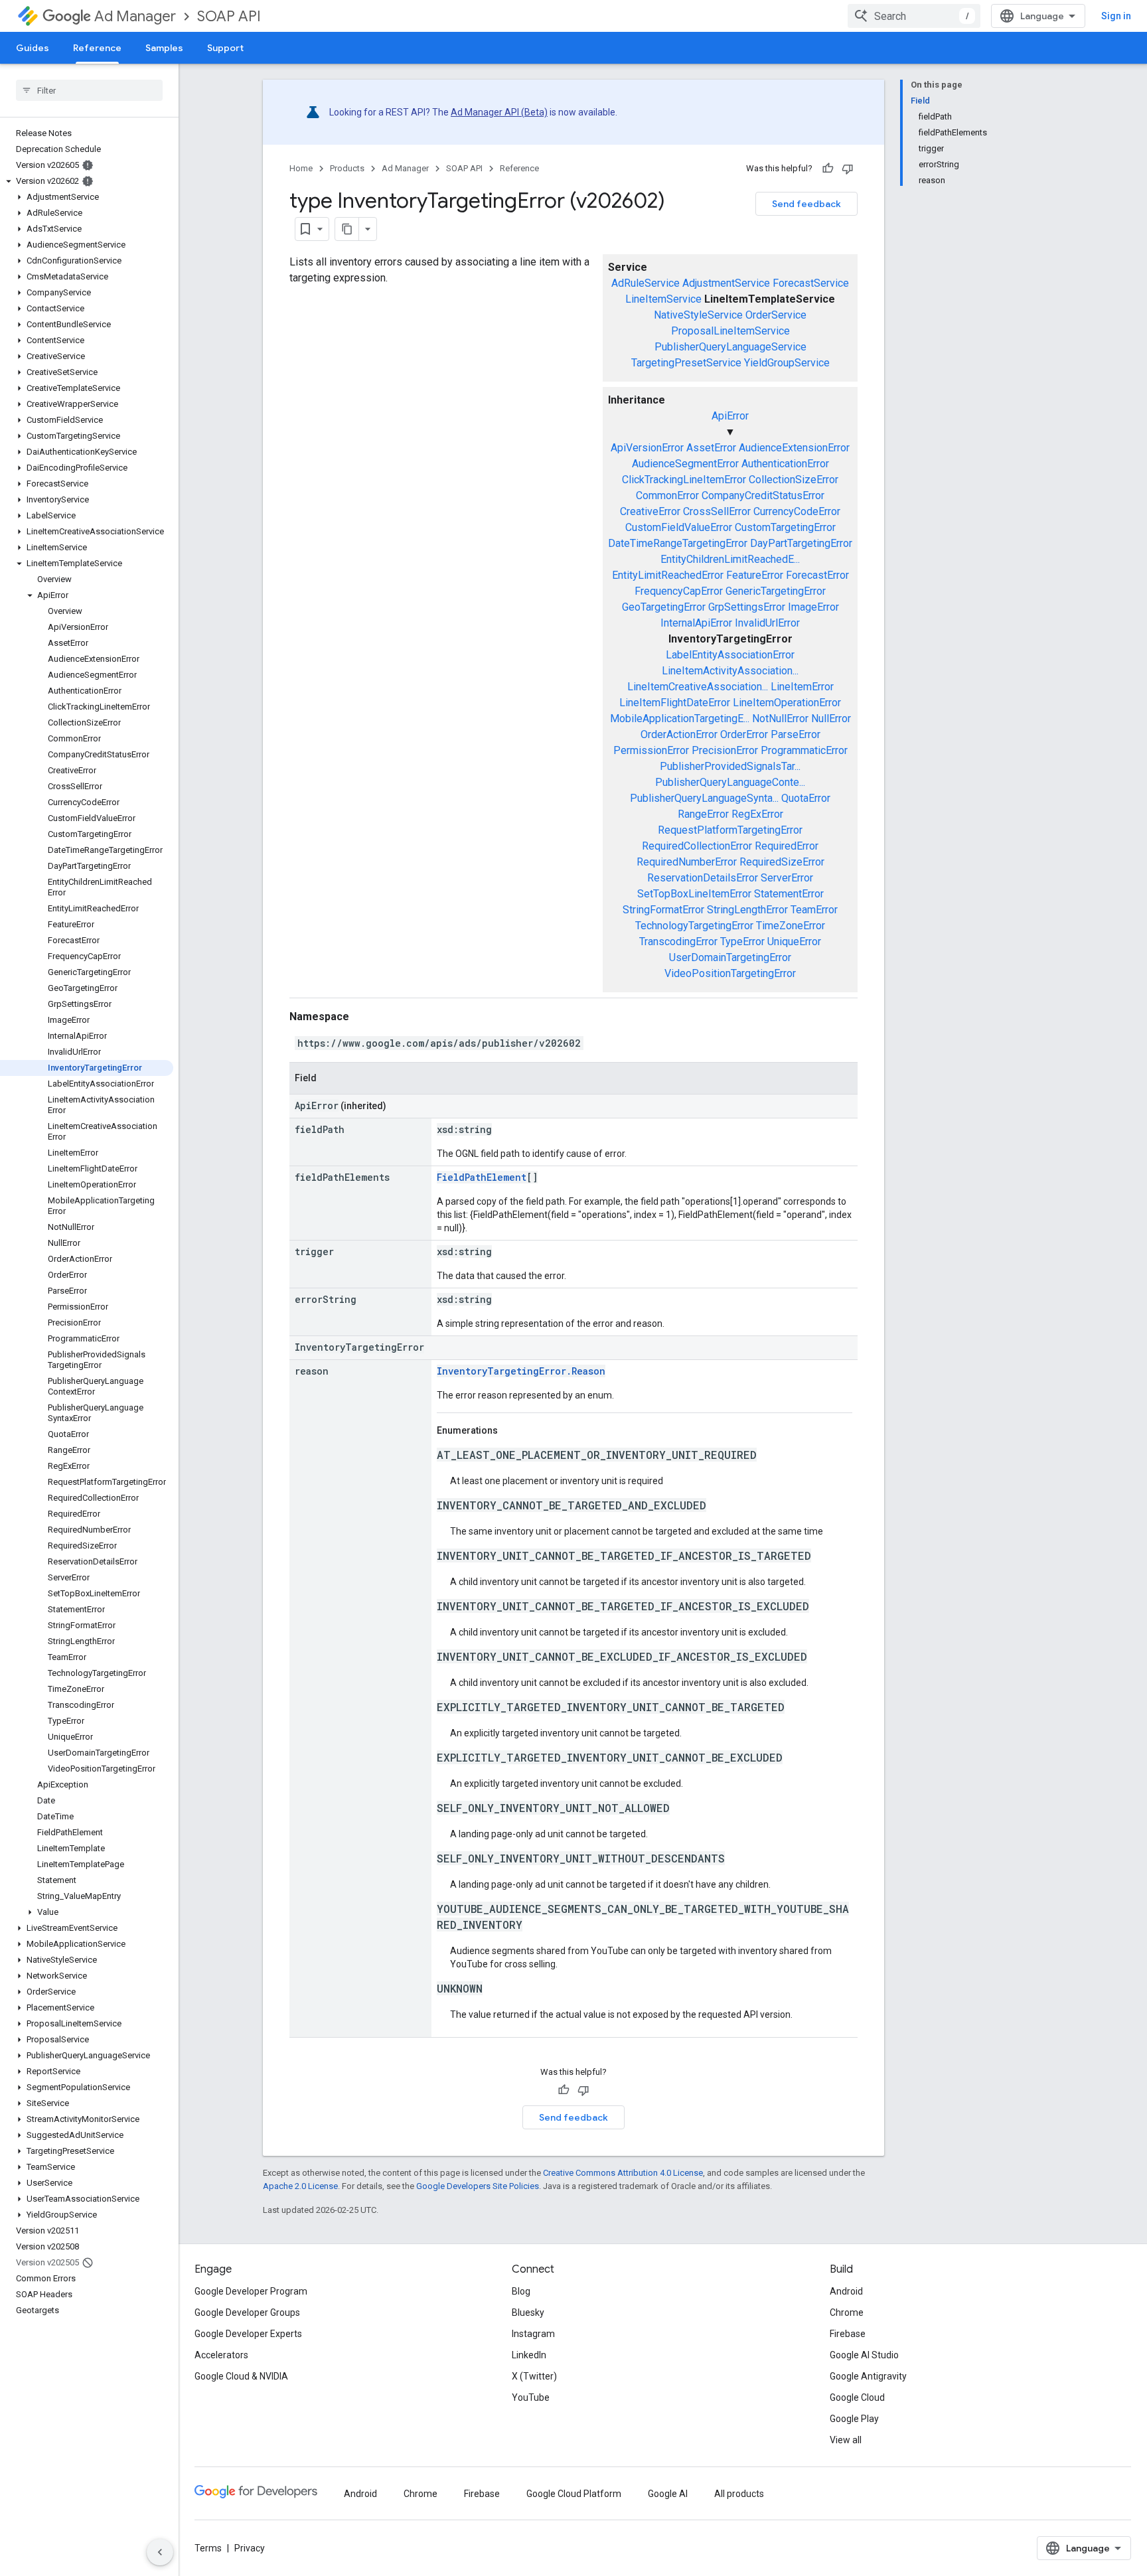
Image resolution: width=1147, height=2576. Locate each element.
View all (846, 2440)
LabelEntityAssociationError (730, 655)
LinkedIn (529, 2355)
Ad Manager (135, 16)
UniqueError (794, 942)
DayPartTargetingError (801, 543)
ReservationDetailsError (703, 878)
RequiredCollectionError (697, 846)
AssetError (711, 448)
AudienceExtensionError (794, 448)
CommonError (667, 495)
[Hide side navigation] (160, 2552)
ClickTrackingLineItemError (684, 480)
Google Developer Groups (247, 2312)
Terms (208, 2548)
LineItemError (802, 687)
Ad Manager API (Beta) (499, 112)
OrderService (776, 315)
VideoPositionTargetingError (730, 973)
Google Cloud (857, 2397)
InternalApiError (696, 623)
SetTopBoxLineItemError (694, 894)
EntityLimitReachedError (668, 575)
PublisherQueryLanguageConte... (730, 782)
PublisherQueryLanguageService (730, 347)
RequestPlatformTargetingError (730, 830)
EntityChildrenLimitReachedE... (730, 559)
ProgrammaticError (804, 750)
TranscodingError (678, 942)
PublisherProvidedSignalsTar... (730, 766)
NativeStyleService (698, 315)
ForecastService (811, 283)
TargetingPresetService (686, 363)
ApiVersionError (647, 448)
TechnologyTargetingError (694, 926)
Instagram (533, 2334)
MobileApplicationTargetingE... (680, 719)
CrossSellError (717, 511)
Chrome (847, 2312)
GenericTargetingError (776, 591)
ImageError (813, 607)
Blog (521, 2291)
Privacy (250, 2548)
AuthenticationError (785, 464)
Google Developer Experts (248, 2334)
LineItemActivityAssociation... (730, 671)
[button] (87, 181)
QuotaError (806, 798)
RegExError (757, 814)
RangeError (703, 814)
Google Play (854, 2419)
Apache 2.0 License (300, 2186)
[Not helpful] (848, 169)
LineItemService (663, 299)
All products (739, 2494)
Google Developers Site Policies (478, 2186)
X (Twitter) (534, 2376)
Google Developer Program (251, 2291)
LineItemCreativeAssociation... (698, 687)
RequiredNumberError (687, 862)
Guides (33, 48)
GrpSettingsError (747, 607)
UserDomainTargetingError (730, 957)
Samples (164, 48)
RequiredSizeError (782, 862)
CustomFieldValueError (679, 527)
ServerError (787, 878)
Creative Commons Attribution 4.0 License (623, 2173)
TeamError (814, 910)
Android (846, 2291)
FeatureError (755, 575)
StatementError (789, 894)
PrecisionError (725, 750)
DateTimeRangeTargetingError (678, 543)
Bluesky (528, 2312)
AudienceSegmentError (685, 464)
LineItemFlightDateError (675, 703)
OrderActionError (679, 734)
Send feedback (806, 204)
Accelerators (221, 2355)
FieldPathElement (482, 1177)
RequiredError (787, 846)
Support (225, 48)
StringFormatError (663, 910)
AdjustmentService (726, 283)
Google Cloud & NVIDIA (241, 2376)
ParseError (796, 734)
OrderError (744, 734)
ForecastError (817, 575)
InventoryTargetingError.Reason (521, 1371)
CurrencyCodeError (797, 511)
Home (301, 168)
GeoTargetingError (664, 607)
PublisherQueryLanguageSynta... (704, 798)
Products (347, 168)
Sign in (1116, 16)
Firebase (848, 2334)
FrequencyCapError (679, 591)
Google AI (668, 2494)
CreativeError (650, 511)
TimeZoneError (791, 926)
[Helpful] (828, 169)
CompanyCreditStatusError (763, 495)
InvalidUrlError (767, 623)
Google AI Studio (864, 2355)
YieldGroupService (787, 363)
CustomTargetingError (785, 527)
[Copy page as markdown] (347, 229)
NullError (831, 719)
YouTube (531, 2397)
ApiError (730, 416)
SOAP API (229, 16)
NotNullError (780, 719)
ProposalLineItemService (730, 331)
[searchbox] (89, 90)
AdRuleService (646, 283)
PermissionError (651, 750)
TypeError (742, 942)
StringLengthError (747, 910)
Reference (97, 48)
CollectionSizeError (794, 480)
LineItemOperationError (787, 703)
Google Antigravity (868, 2376)
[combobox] (914, 16)
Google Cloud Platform (574, 2494)
